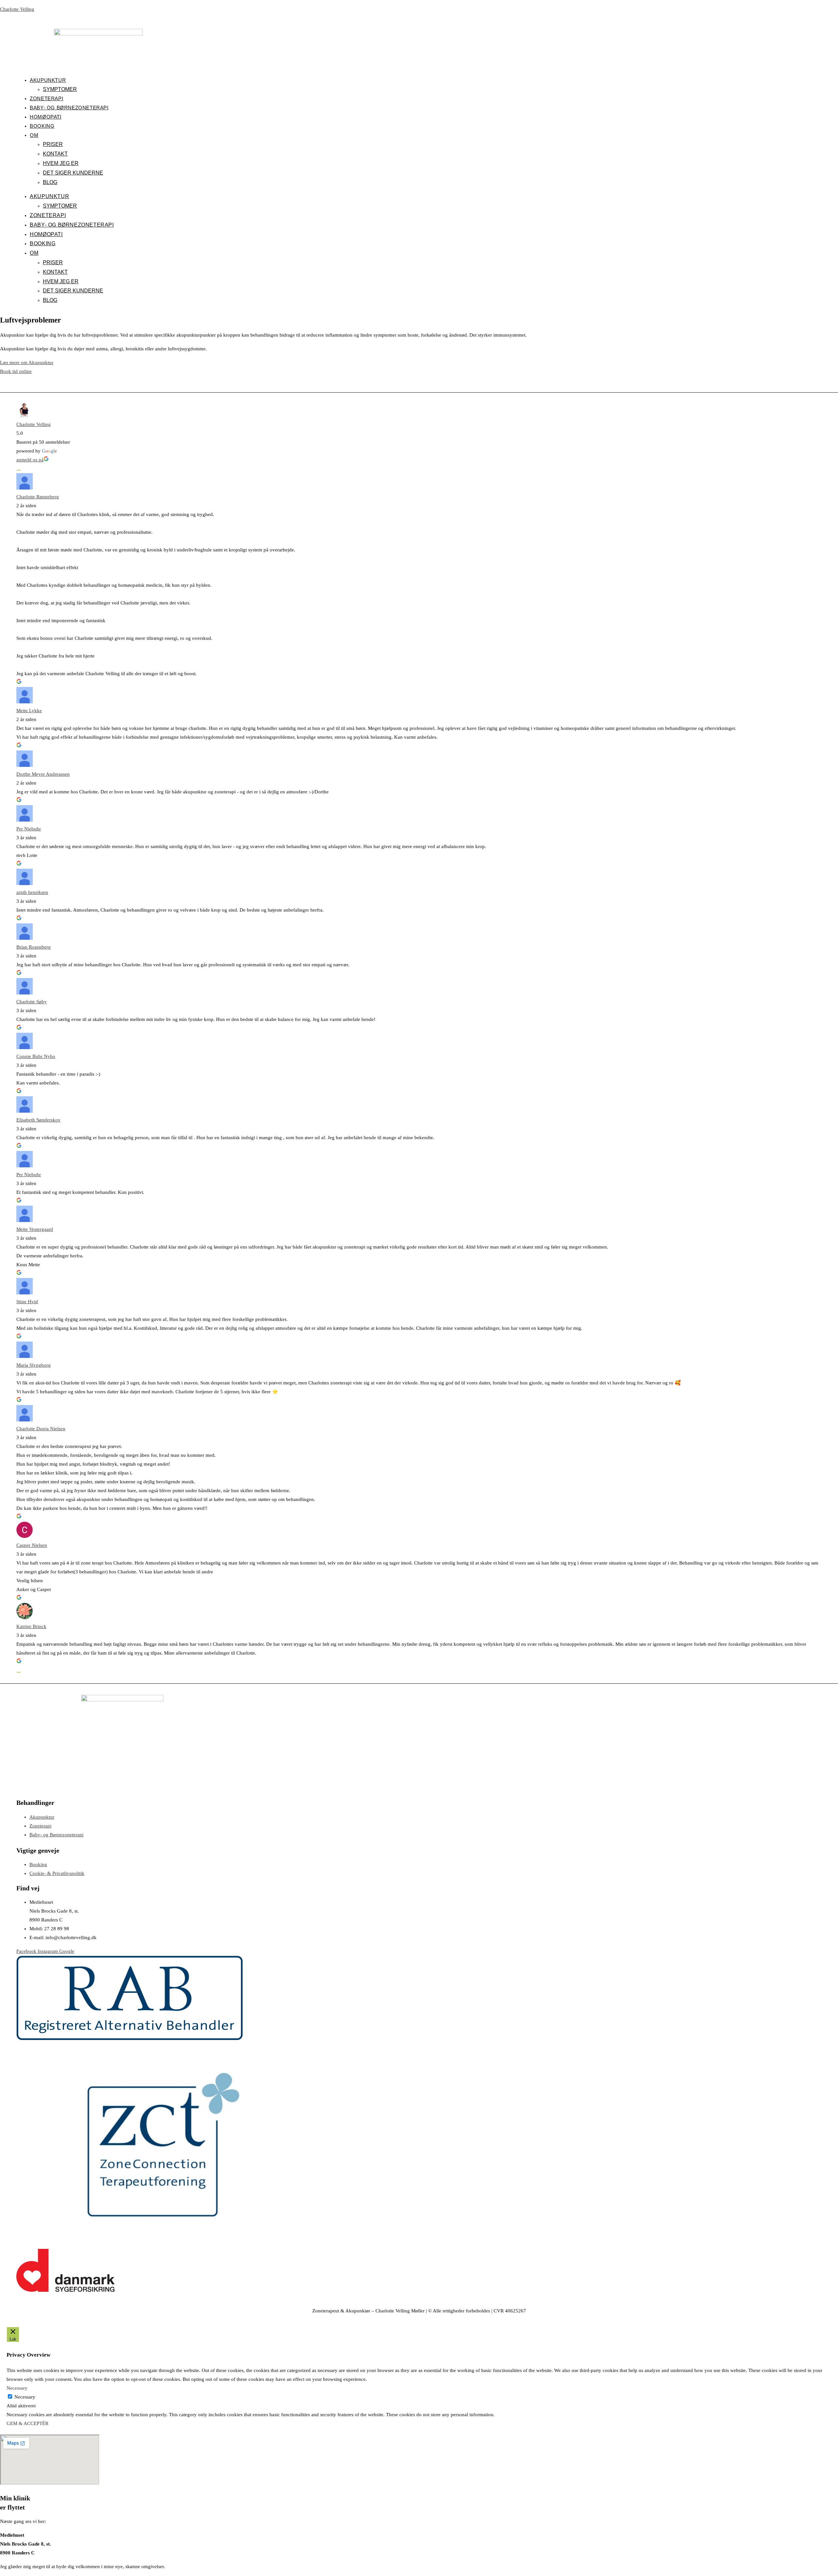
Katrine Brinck (31, 1626)
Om (34, 135)
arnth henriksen (32, 892)
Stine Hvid (27, 1302)
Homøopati (46, 117)
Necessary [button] (17, 2388)
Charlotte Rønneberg (38, 497)
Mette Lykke (29, 711)
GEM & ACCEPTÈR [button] (27, 2423)
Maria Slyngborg (34, 1365)
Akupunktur (48, 80)
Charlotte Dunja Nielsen (41, 1429)
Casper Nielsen (32, 1545)
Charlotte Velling (17, 9)
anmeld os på (30, 460)
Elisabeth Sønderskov (38, 1120)
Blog (50, 182)
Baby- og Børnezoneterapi (69, 108)
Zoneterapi (46, 98)
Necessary (25, 2397)
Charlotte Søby (32, 1002)
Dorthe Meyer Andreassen (43, 774)
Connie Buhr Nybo (36, 1056)
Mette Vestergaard (35, 1229)
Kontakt (55, 154)
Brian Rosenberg (34, 947)
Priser (53, 144)
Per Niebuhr (29, 829)
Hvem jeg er (61, 163)
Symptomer (60, 89)
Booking (42, 126)
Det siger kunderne (73, 173)
